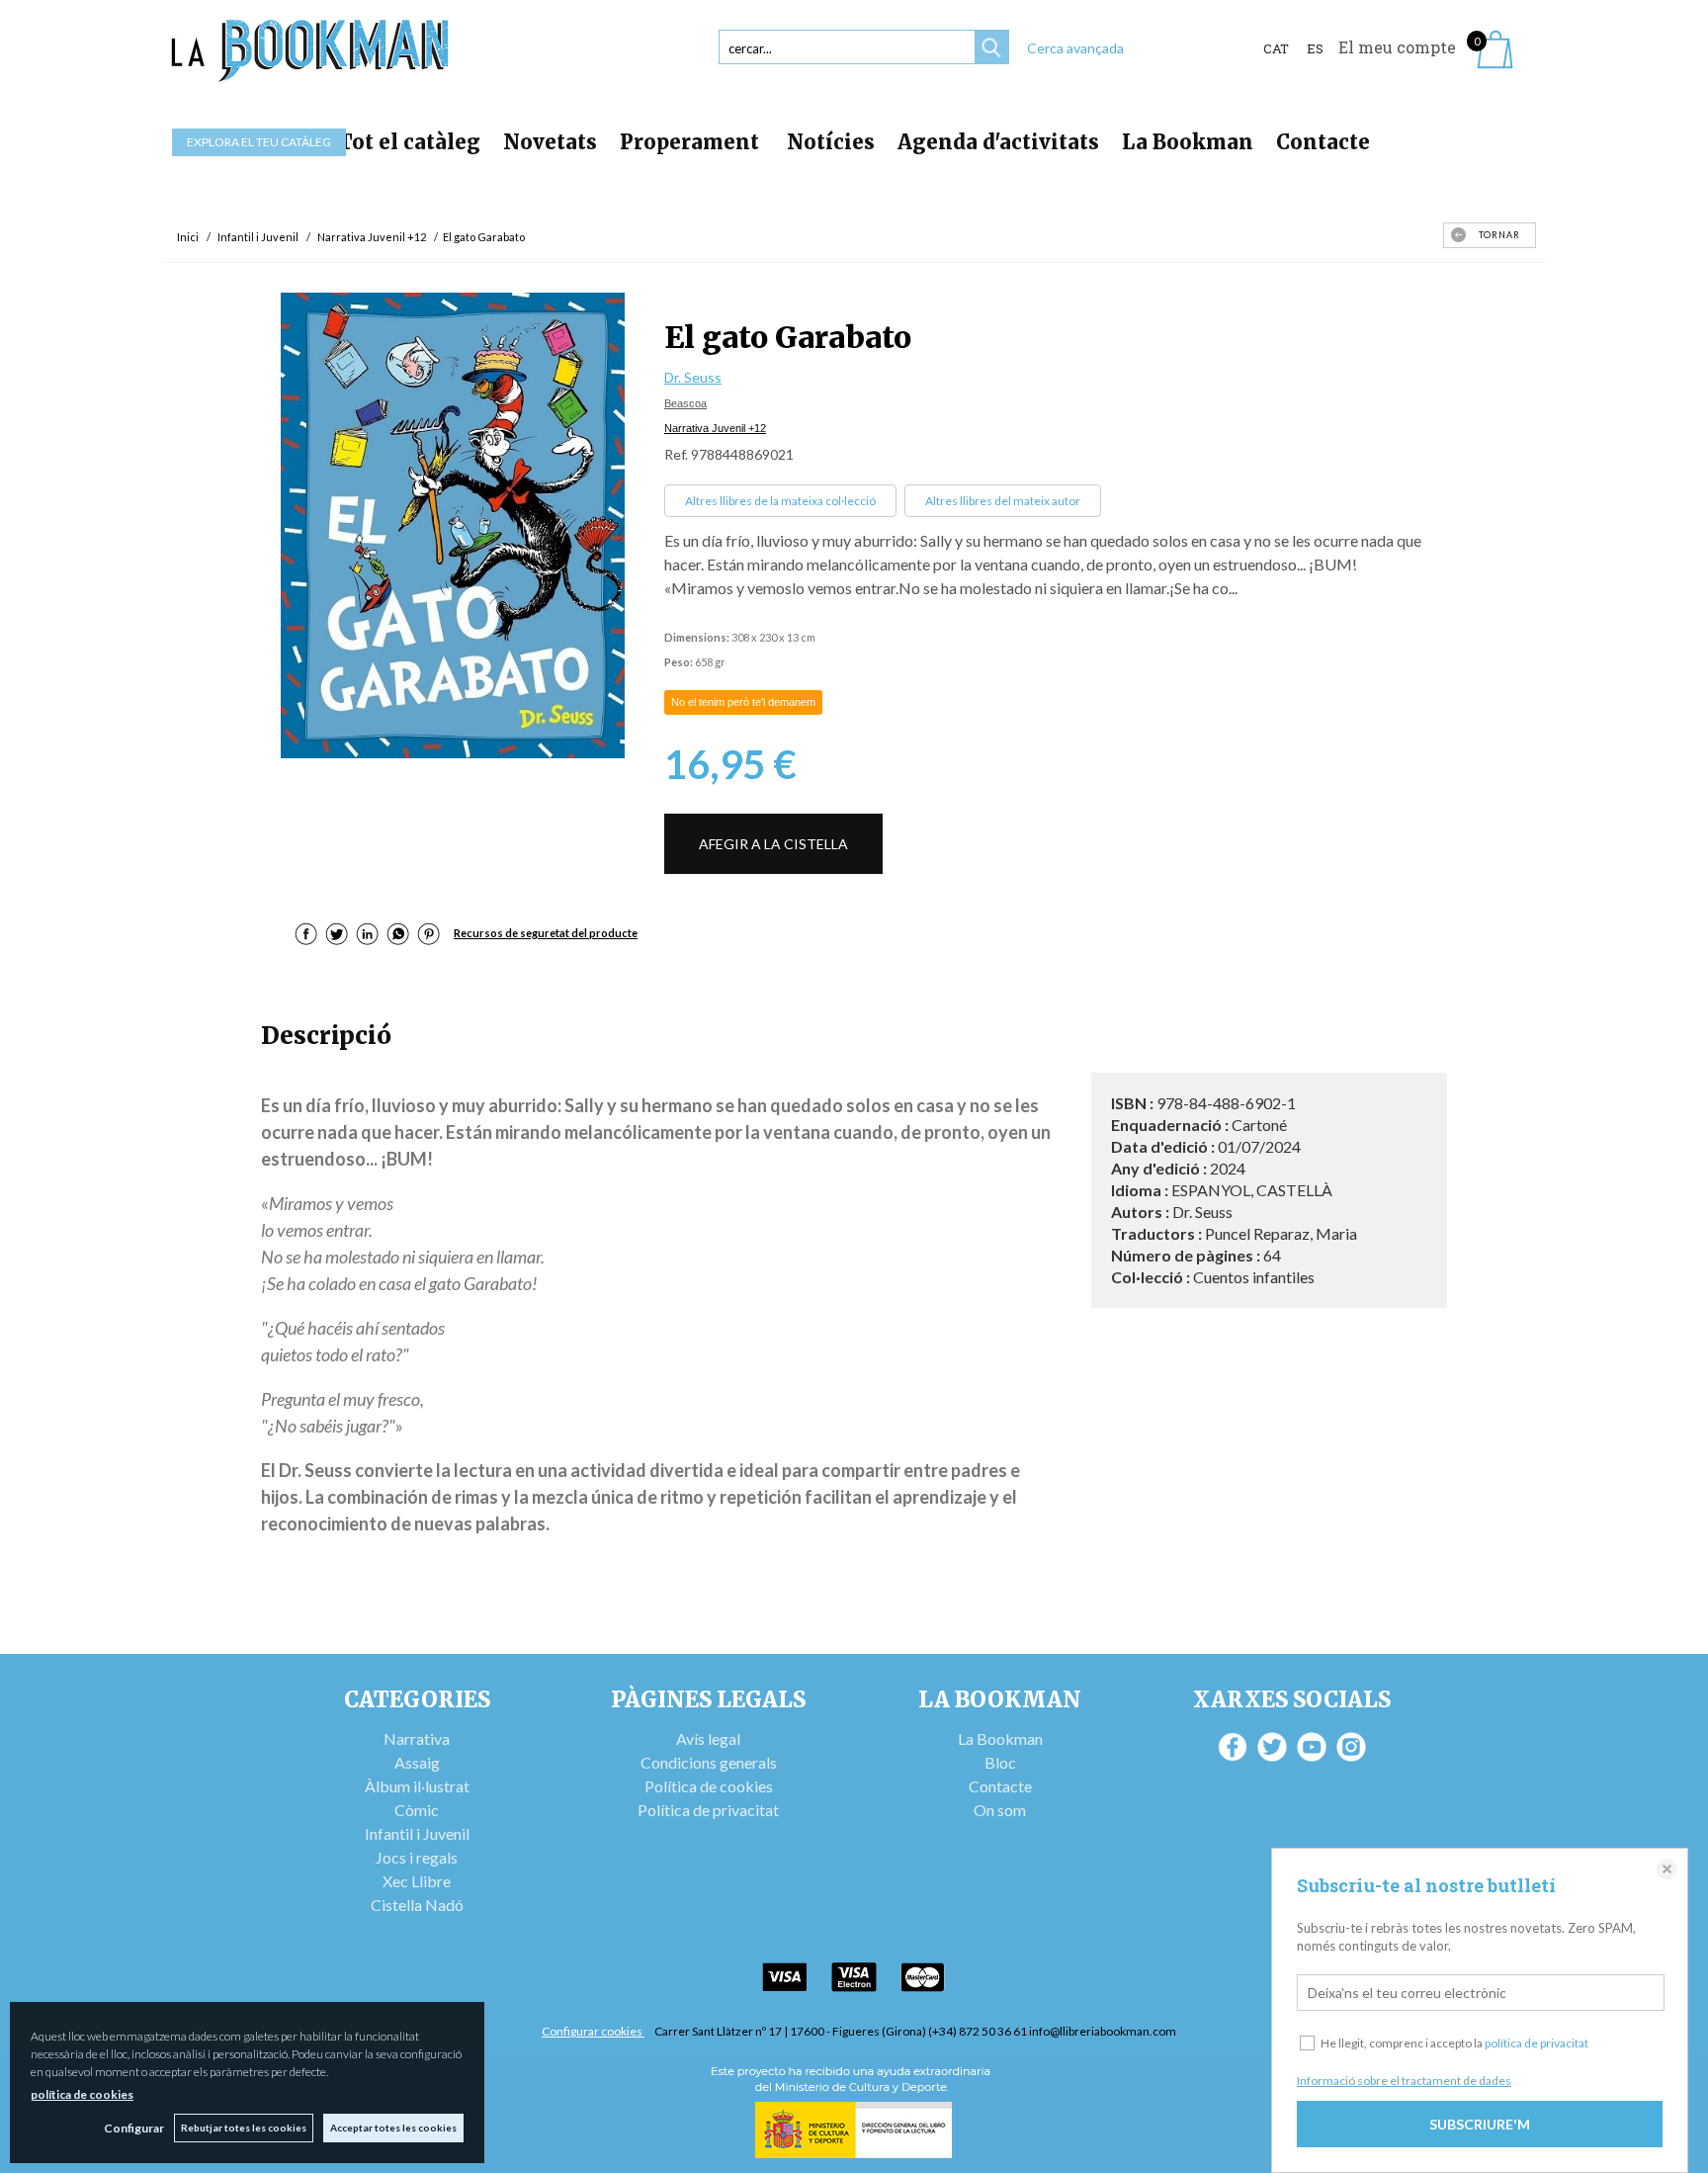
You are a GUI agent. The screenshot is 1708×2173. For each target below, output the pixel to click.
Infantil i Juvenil (417, 1833)
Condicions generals (709, 1762)
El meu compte (1397, 47)
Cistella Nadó (417, 1905)
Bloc (1000, 1762)
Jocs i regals (417, 1857)
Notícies (831, 142)
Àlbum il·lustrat (417, 1786)
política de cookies (82, 2094)
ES (1315, 48)
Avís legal (708, 1738)
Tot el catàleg (409, 142)
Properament (692, 142)
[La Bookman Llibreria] (310, 51)
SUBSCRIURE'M (1480, 2124)
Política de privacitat (708, 1810)
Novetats (550, 142)
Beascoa (685, 403)
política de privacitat (1537, 2043)
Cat (1276, 48)
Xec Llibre (417, 1881)
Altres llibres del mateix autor (1003, 501)
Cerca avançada (1075, 48)
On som (1000, 1810)
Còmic (417, 1810)
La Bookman (1188, 142)
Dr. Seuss (693, 377)
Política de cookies (709, 1786)
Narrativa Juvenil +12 (715, 428)
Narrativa (417, 1738)
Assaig (417, 1762)
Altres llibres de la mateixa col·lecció (780, 501)
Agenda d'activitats (998, 142)
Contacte (1323, 142)
